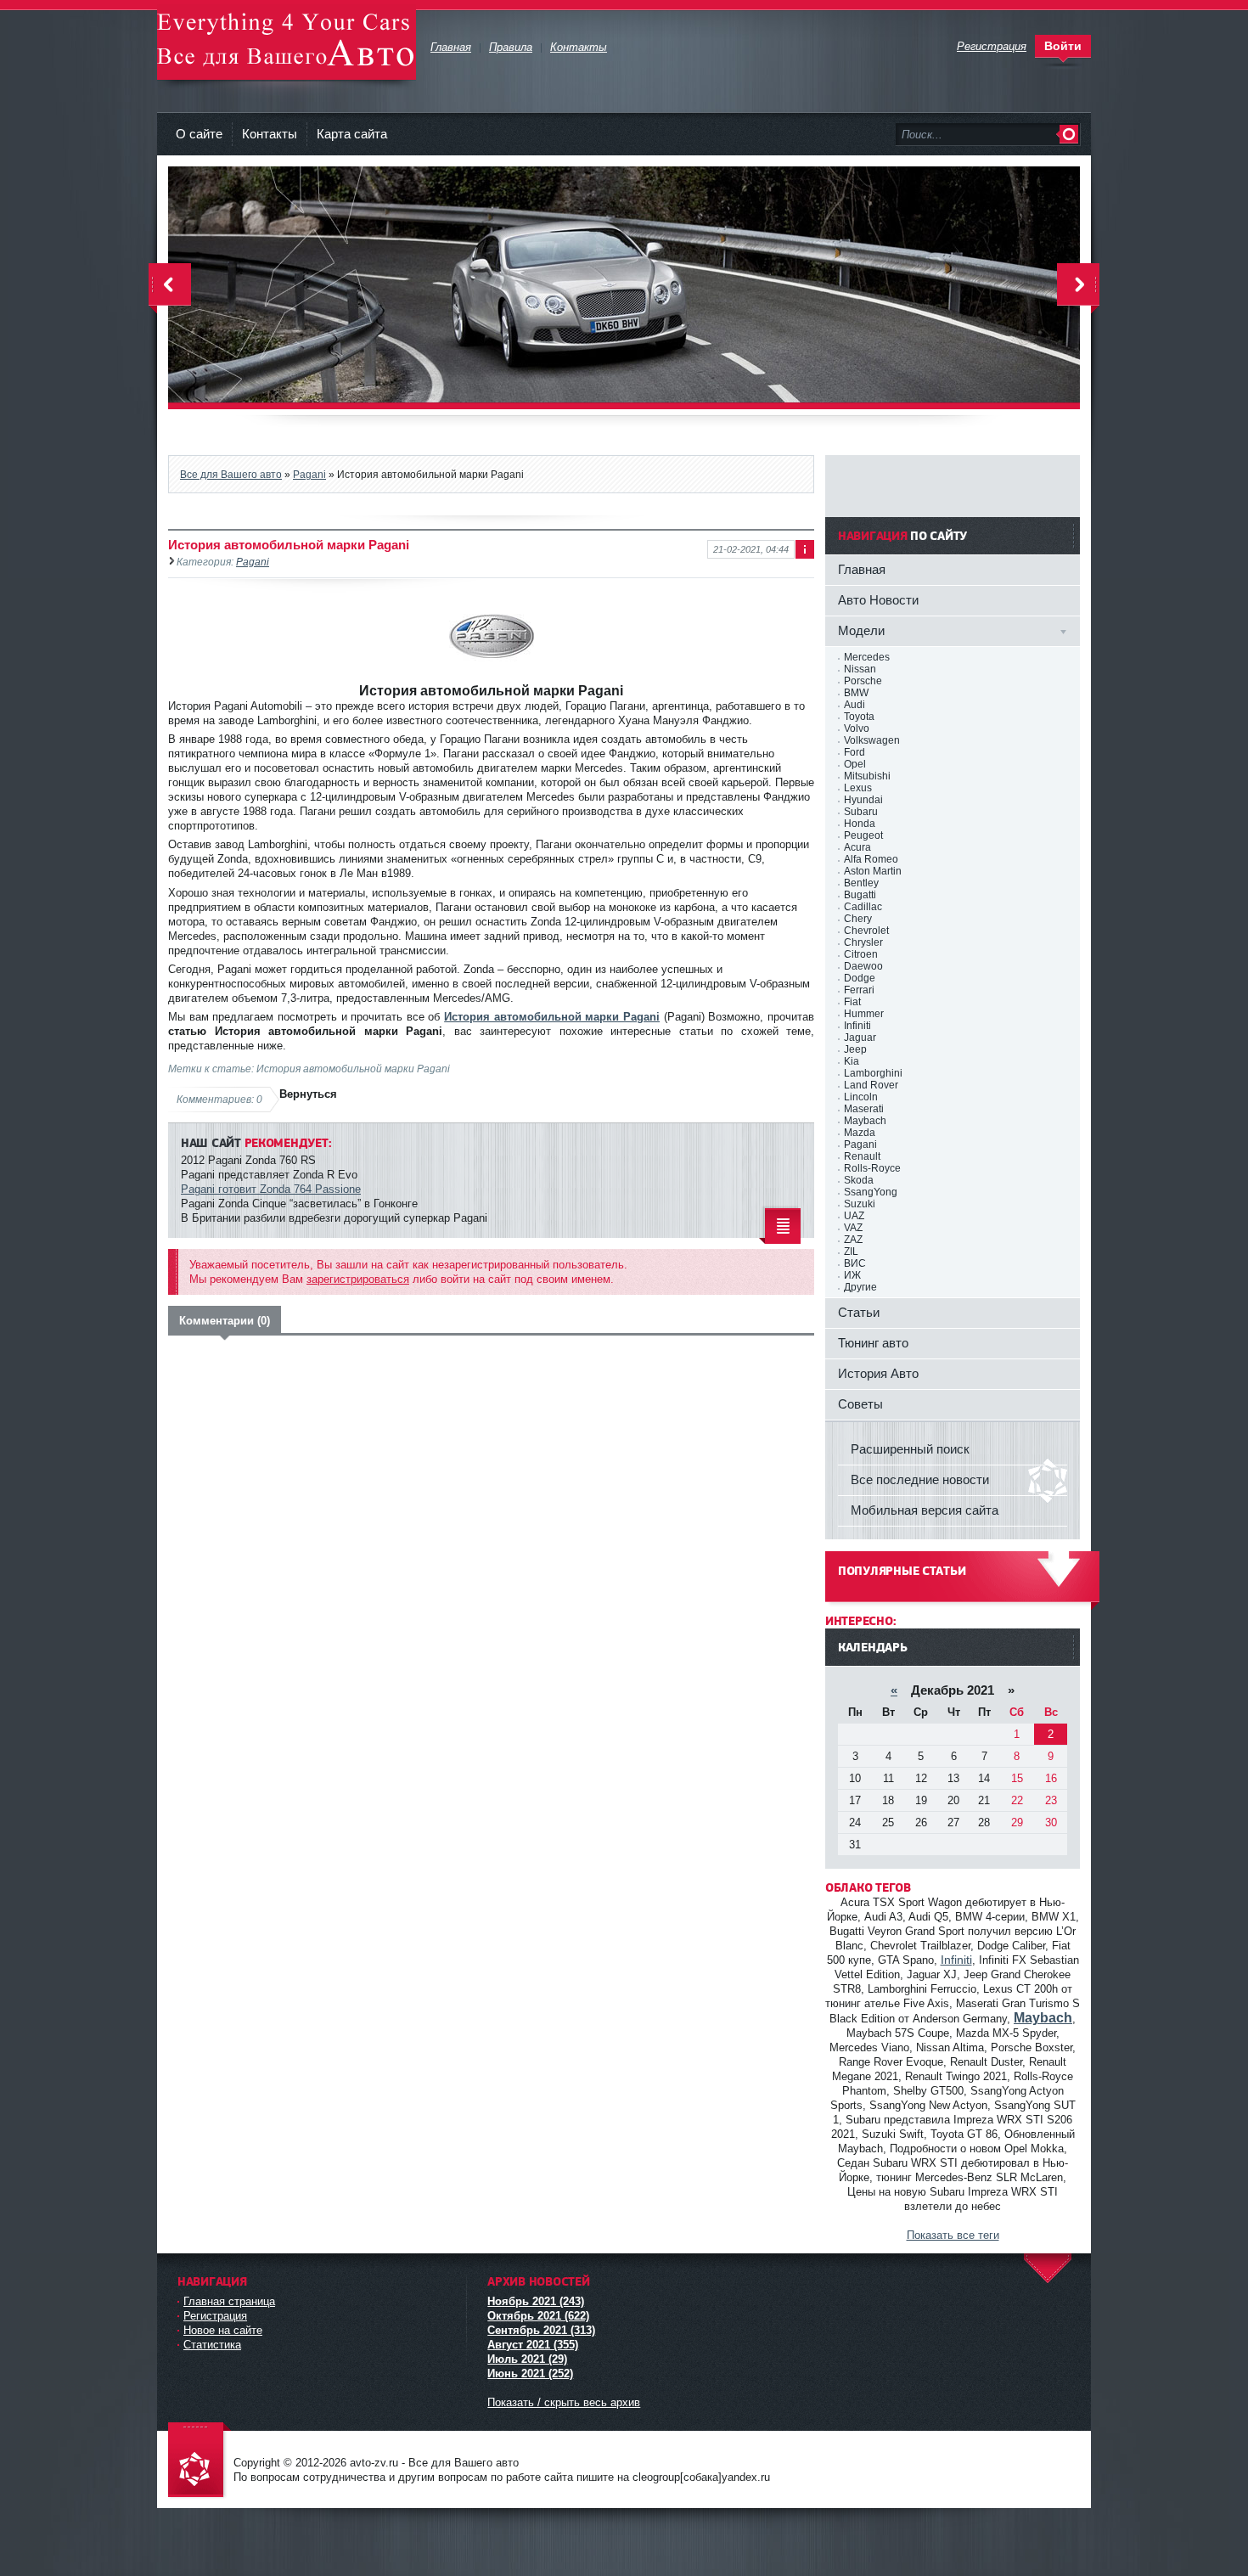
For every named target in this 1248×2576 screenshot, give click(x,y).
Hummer (864, 1014)
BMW (856, 693)
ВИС (855, 1263)
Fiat (852, 1002)
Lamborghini (873, 1073)
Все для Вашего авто (231, 474)
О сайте (199, 134)
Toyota (859, 717)
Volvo (857, 728)
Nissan (860, 669)
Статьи (859, 1312)
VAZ (853, 1228)
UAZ (854, 1216)
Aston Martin (873, 871)
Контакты (270, 134)
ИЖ (852, 1275)
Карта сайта (352, 134)
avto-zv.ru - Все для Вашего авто (287, 42)
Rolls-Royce (872, 1168)
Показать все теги (953, 2235)
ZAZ (853, 1240)
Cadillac (863, 907)
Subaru (861, 812)
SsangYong (871, 1192)
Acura (857, 847)
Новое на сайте (223, 2330)
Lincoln (861, 1097)
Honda (860, 824)
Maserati (864, 1109)
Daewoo (863, 966)
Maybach (865, 1121)
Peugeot (863, 835)
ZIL (851, 1251)
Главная (862, 569)
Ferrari (859, 990)
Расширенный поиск (910, 1449)
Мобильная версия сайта (925, 1510)
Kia (852, 1061)
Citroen (861, 954)
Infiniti (857, 1026)
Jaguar (860, 1038)
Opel (855, 764)
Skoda (859, 1180)
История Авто (878, 1373)
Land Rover (871, 1085)
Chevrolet (866, 931)
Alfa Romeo (871, 859)
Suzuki (860, 1204)
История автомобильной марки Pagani (552, 1017)
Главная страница (229, 2301)
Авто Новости (878, 600)
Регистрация (215, 2316)
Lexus (858, 788)
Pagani (309, 474)
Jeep (855, 1049)
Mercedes (867, 657)
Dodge (860, 978)
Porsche (863, 681)
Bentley (861, 883)
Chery (858, 919)
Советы (860, 1404)
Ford (854, 752)
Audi (854, 705)
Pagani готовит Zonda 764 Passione (271, 1189)
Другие (860, 1287)
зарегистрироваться (358, 1279)
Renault (862, 1156)
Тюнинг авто (873, 1343)
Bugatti (860, 895)
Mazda (860, 1133)
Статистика (212, 2345)
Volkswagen (872, 740)
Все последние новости (920, 1479)
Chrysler (863, 942)
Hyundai (863, 800)
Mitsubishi (867, 776)
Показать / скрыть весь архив (564, 2402)
